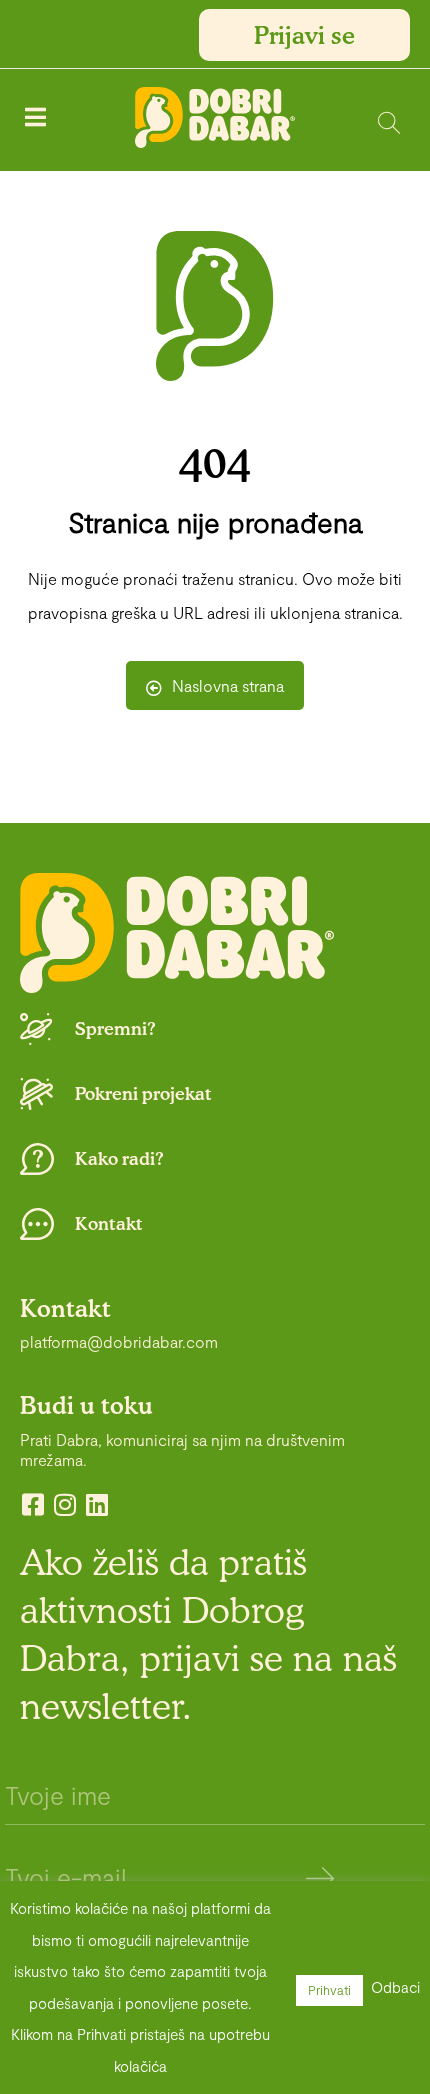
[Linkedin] (96, 1504)
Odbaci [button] (395, 1987)
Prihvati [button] (329, 1990)
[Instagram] (64, 1504)
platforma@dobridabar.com (119, 1341)
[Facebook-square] (32, 1504)
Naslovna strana (228, 685)
